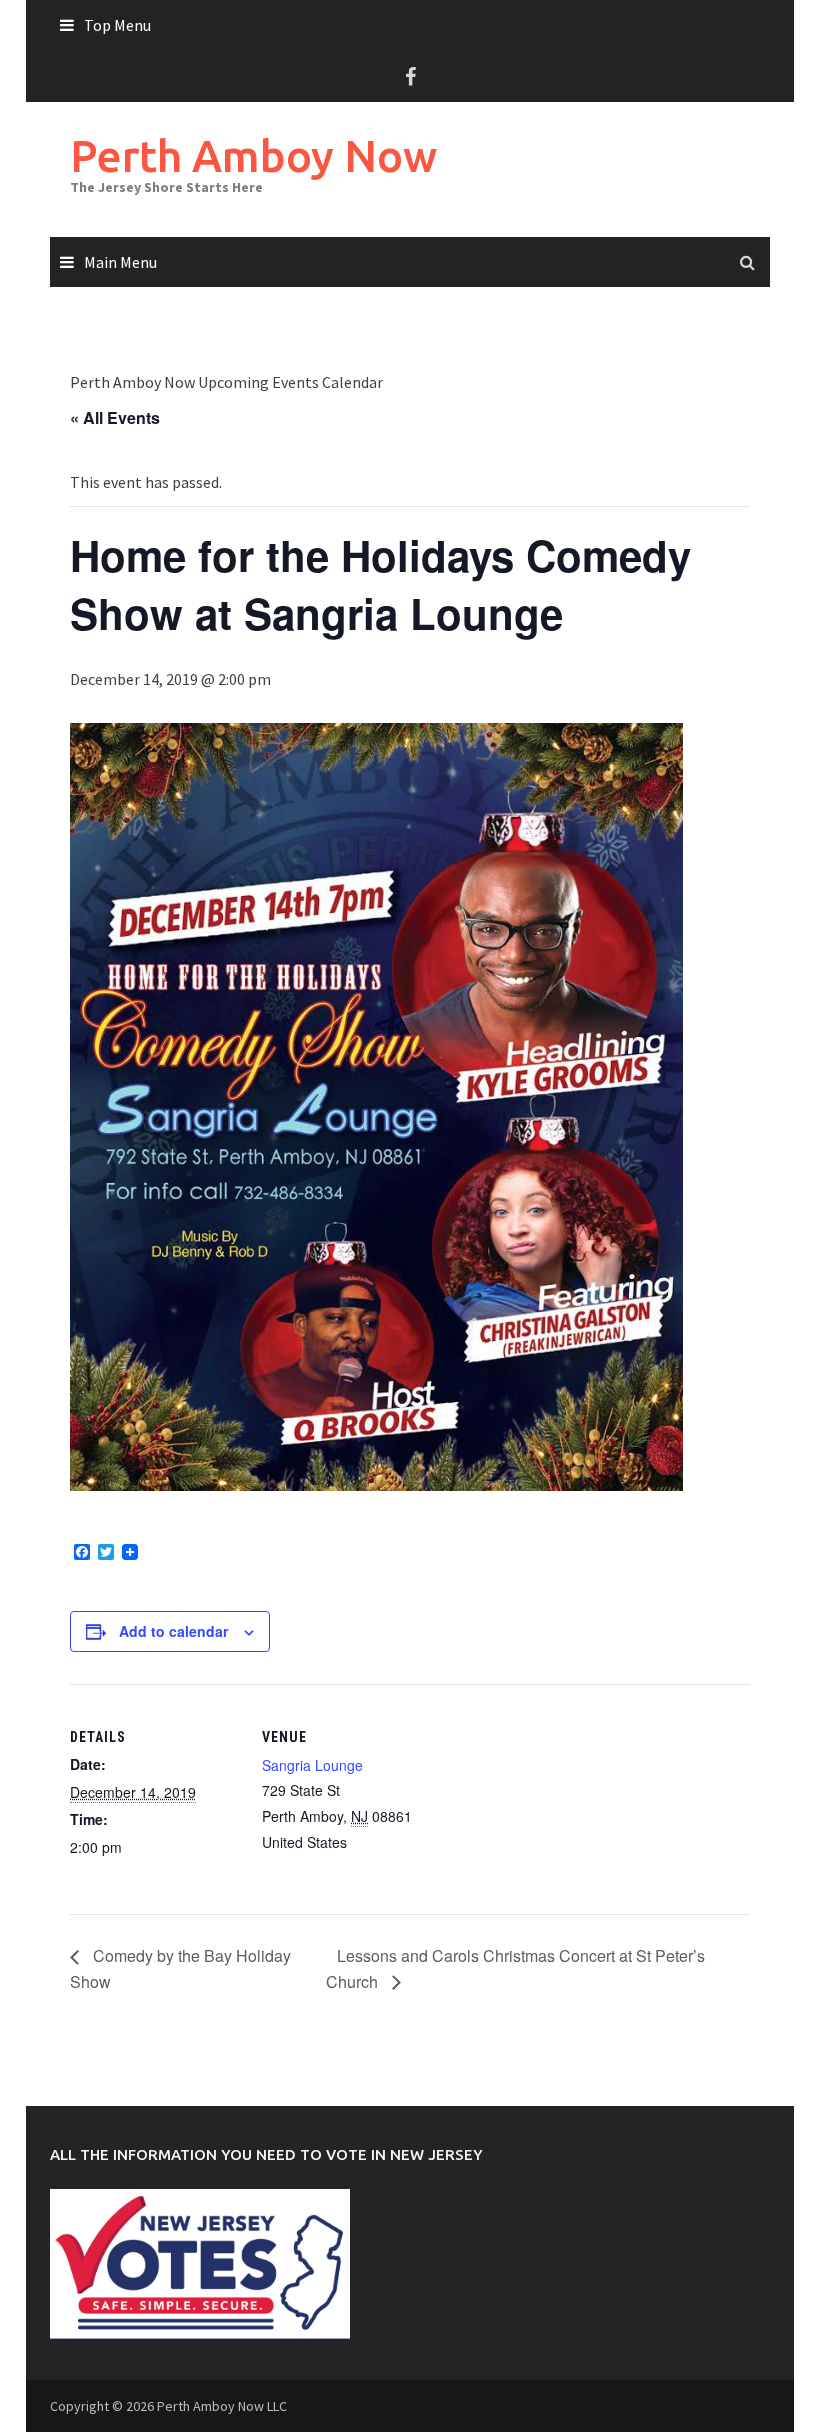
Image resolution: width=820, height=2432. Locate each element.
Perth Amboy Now (253, 155)
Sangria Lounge (312, 1765)
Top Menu (117, 25)
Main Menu (120, 262)
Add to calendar (173, 1631)
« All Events (115, 417)
